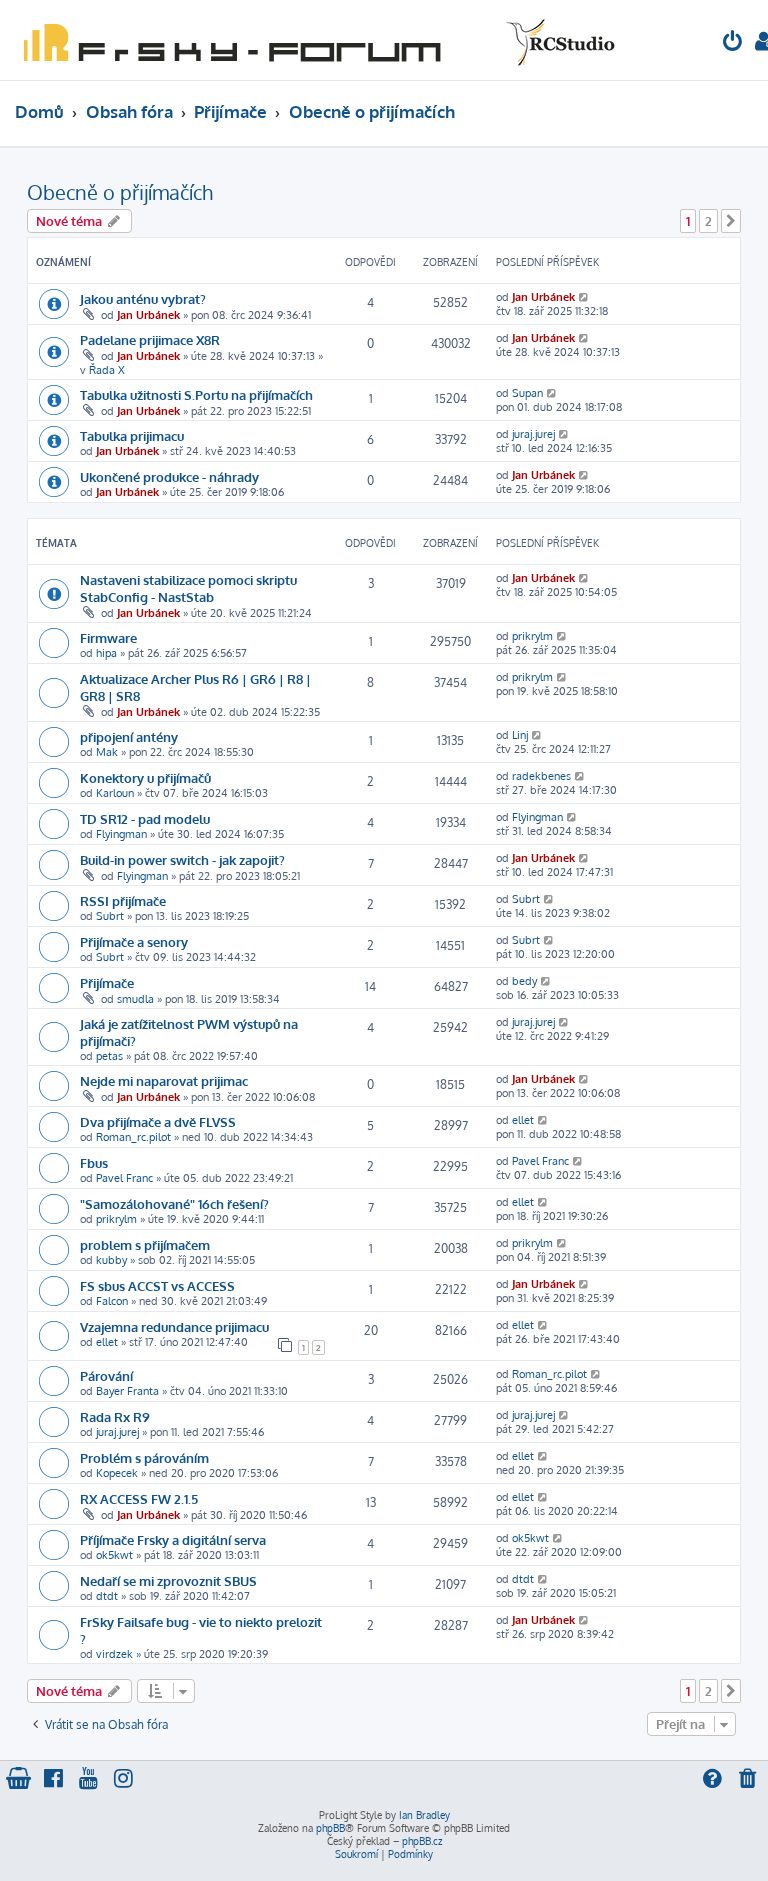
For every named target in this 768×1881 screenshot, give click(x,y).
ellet (523, 1120)
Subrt (110, 916)
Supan (527, 393)
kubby (111, 1260)
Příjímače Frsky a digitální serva (173, 1539)
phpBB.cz (422, 1841)
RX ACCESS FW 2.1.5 (139, 1498)
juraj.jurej (533, 434)
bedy (524, 981)
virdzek (114, 1654)
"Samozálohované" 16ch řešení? (174, 1203)
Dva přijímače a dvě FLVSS (158, 1121)
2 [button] (708, 221)
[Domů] (315, 40)
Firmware (108, 637)
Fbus (94, 1162)
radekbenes (541, 776)
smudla (135, 999)
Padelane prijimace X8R (150, 339)
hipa (106, 653)
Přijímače (107, 982)
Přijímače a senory (134, 941)
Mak (107, 752)
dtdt (107, 1596)
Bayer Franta (127, 1391)
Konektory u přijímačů (145, 777)
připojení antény (129, 736)
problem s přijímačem (145, 1244)
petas (109, 1056)
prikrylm (532, 636)
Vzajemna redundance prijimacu (174, 1326)
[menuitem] (733, 43)
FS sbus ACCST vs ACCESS (157, 1285)
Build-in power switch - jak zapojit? (182, 859)
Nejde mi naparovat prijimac (164, 1080)
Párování (106, 1375)
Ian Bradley (424, 1815)
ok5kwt (114, 1555)
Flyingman (121, 834)
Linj (520, 735)
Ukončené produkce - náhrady (169, 476)
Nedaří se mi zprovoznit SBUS (168, 1580)
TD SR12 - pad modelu (145, 818)
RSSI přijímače (123, 900)
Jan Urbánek (148, 315)
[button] (731, 221)
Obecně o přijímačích (120, 192)
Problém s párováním (144, 1457)
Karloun (115, 793)
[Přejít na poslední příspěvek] (584, 297)
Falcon (112, 1301)
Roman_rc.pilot (133, 1137)
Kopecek (117, 1473)
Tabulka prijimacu (132, 435)
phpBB (330, 1828)
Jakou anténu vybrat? (143, 298)
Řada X (107, 370)
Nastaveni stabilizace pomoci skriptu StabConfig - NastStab (188, 588)
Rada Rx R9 (115, 1416)
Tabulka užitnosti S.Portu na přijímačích (196, 394)
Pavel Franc (124, 1178)
